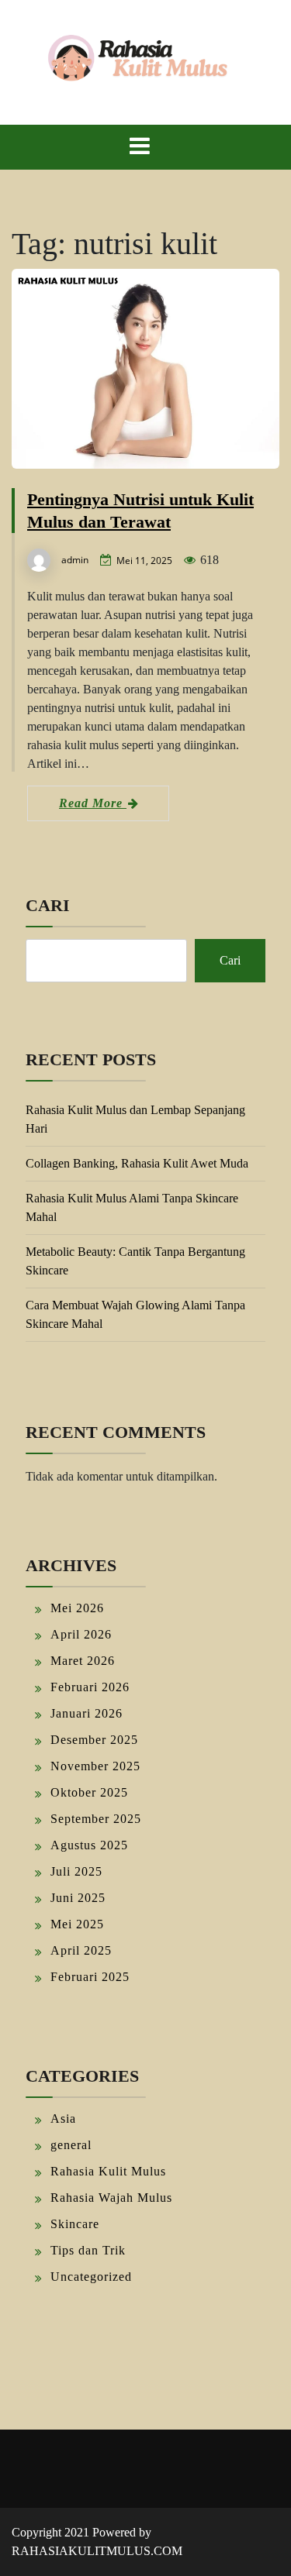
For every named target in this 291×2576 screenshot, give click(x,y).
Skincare (75, 2224)
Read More (93, 803)
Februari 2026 (90, 1687)
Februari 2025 (90, 1977)
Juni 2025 (78, 1898)
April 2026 (81, 1634)
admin (75, 560)
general (71, 2145)
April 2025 (81, 1950)
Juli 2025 (76, 1871)
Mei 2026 (77, 1608)
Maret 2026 (83, 1661)
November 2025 (95, 1766)
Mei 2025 (77, 1924)
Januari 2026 (87, 1713)
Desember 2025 (94, 1740)
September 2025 (96, 1819)
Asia (63, 2119)
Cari (48, 905)
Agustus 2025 (89, 1845)
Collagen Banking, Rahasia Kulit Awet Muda (137, 1163)
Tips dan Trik (88, 2250)
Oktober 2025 (89, 1792)
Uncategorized (91, 2277)
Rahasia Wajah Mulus (111, 2198)
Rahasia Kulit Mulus (108, 2171)
